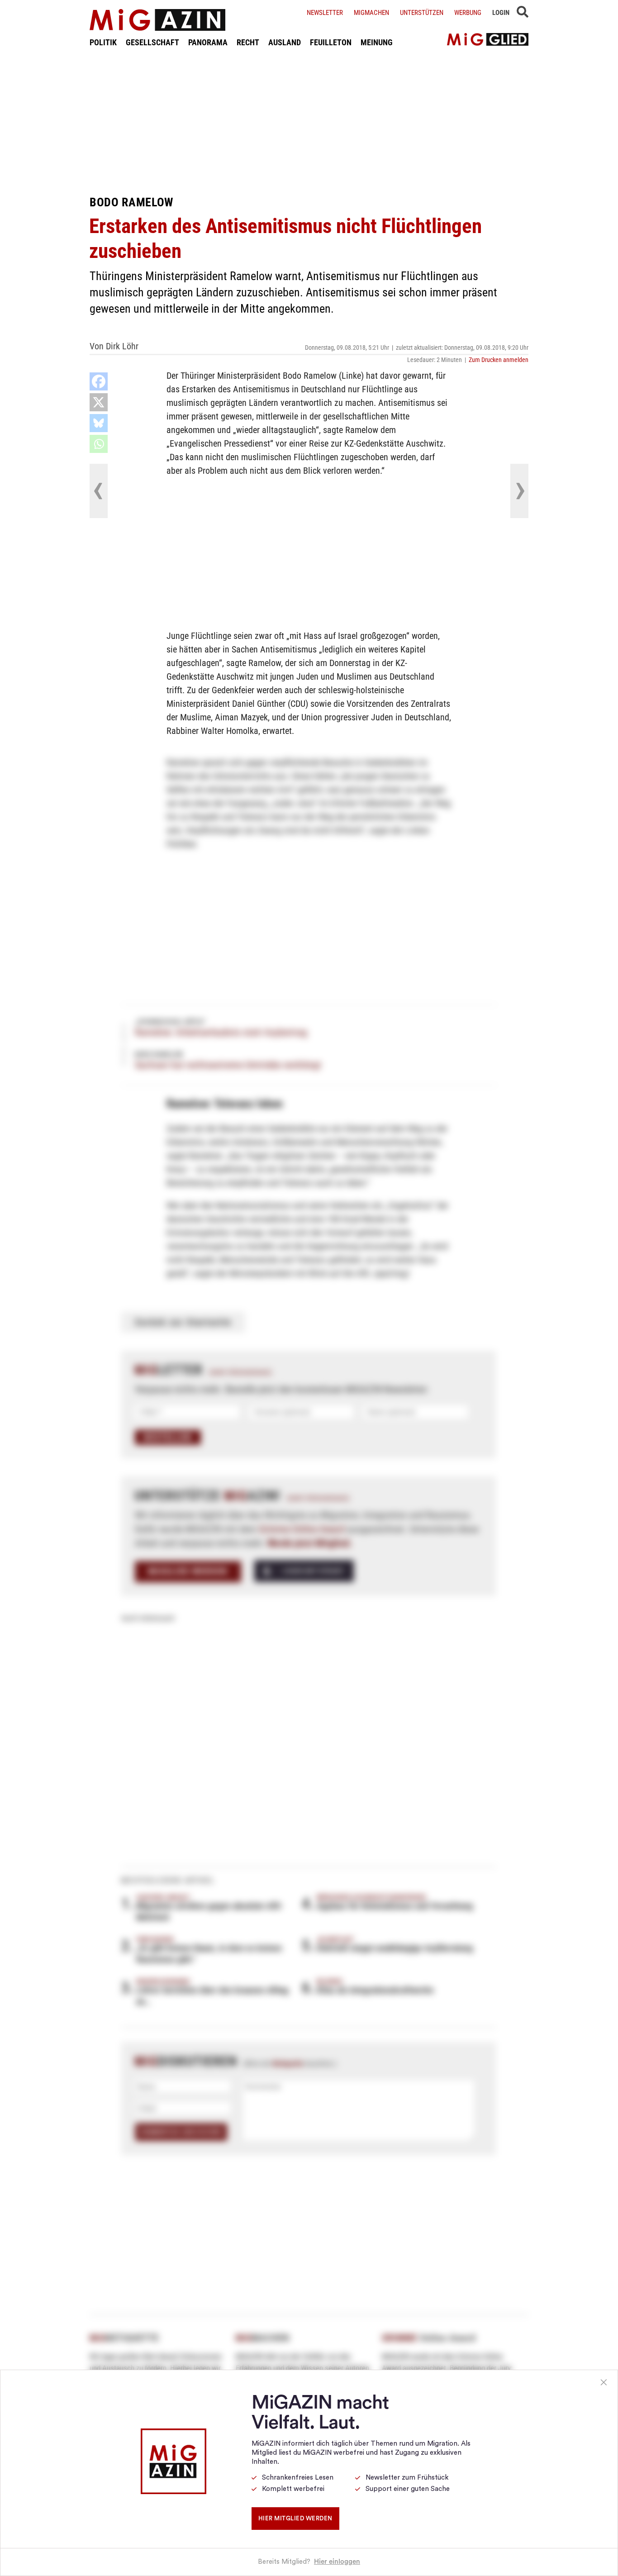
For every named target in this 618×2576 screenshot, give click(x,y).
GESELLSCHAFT (152, 42)
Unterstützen (422, 13)
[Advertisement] (309, 121)
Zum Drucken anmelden (499, 360)
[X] (99, 402)
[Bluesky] (99, 423)
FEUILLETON (331, 42)
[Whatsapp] (99, 444)
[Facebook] (99, 381)
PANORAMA (208, 42)
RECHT (248, 42)
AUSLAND (285, 42)
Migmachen (371, 13)
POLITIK (103, 42)
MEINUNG (377, 42)
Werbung (468, 13)
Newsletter (325, 13)
